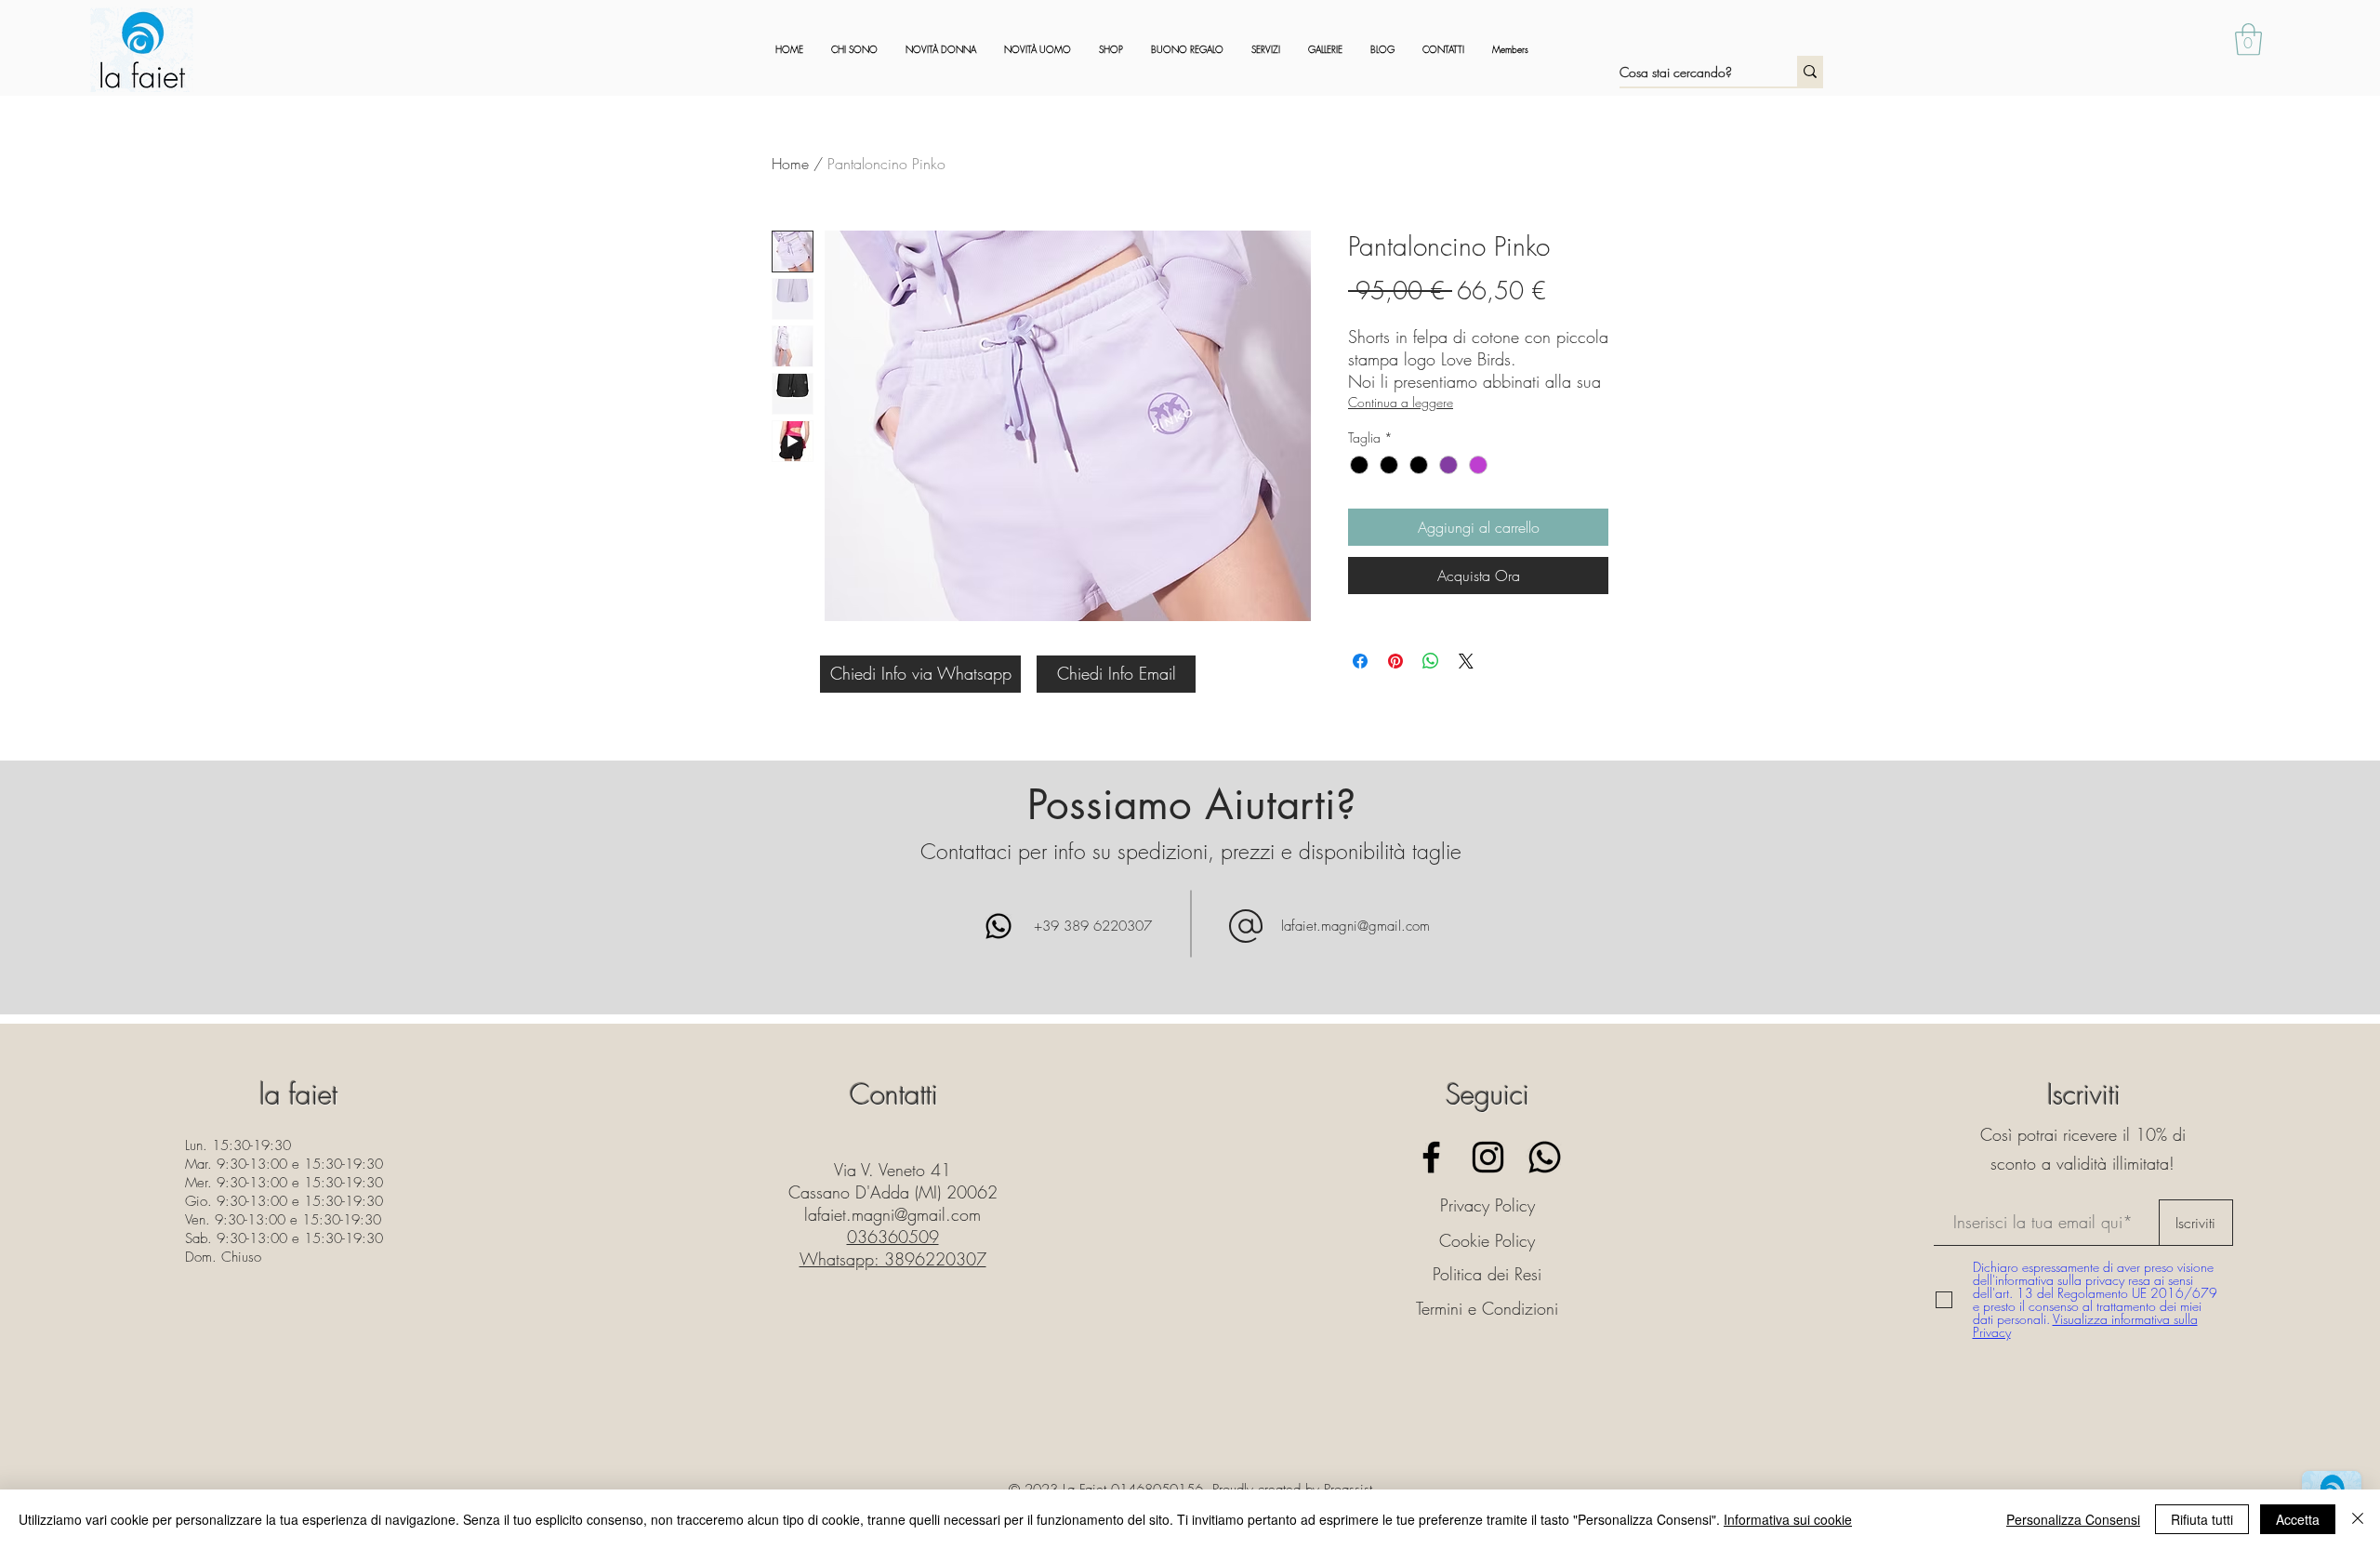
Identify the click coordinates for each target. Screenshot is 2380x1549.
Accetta (2298, 1519)
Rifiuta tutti (2202, 1519)
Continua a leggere (1401, 402)
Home (790, 164)
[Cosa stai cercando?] (1810, 71)
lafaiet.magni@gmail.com (1355, 926)
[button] (2248, 40)
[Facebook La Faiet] (1431, 1157)
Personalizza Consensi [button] (2073, 1519)
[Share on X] (1466, 661)
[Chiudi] (2358, 1519)
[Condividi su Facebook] (1360, 661)
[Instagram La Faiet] (1488, 1157)
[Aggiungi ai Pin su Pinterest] (1395, 661)
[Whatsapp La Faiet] (1545, 1157)
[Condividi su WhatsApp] (1431, 661)
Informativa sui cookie (1788, 1519)
